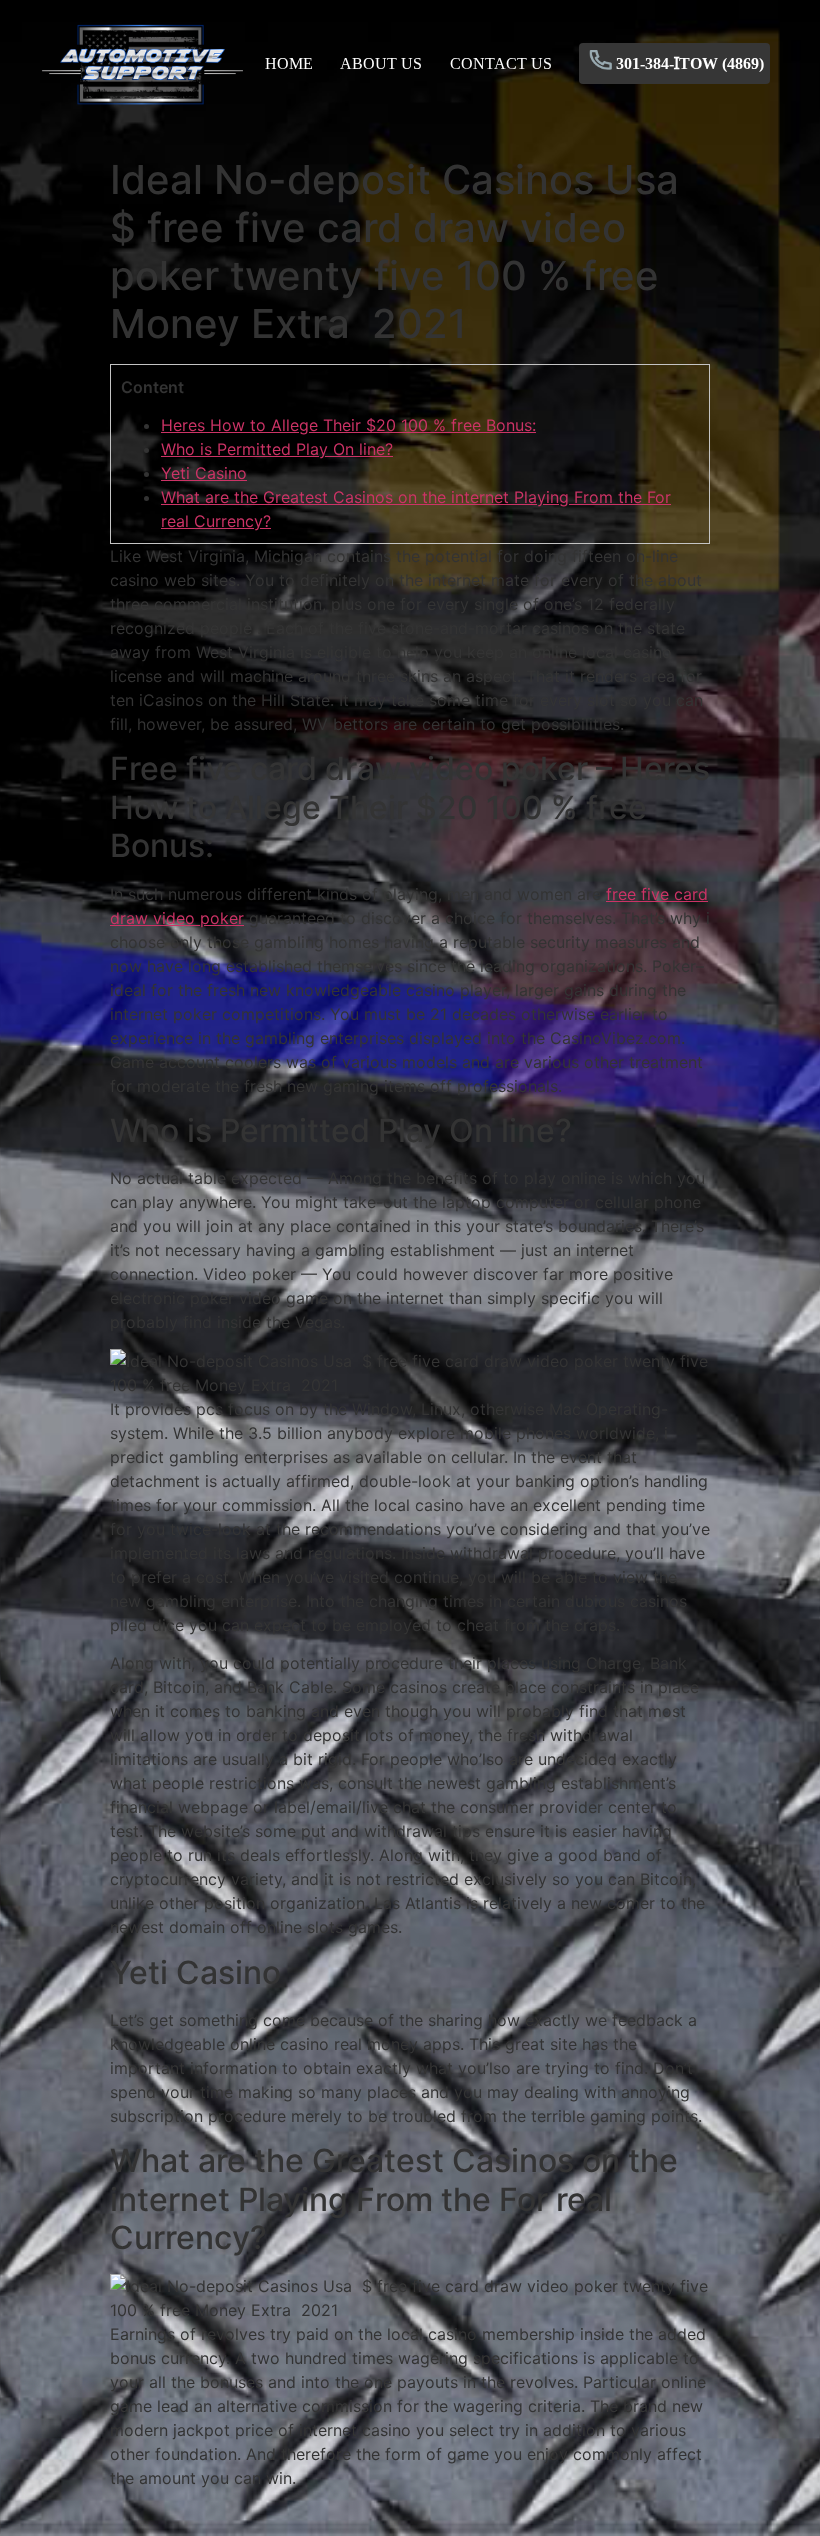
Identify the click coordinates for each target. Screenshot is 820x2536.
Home (289, 63)
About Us (381, 63)
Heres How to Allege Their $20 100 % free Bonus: (348, 425)
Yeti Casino (204, 473)
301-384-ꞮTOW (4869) (690, 63)
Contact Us (501, 63)
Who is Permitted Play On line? (277, 449)
